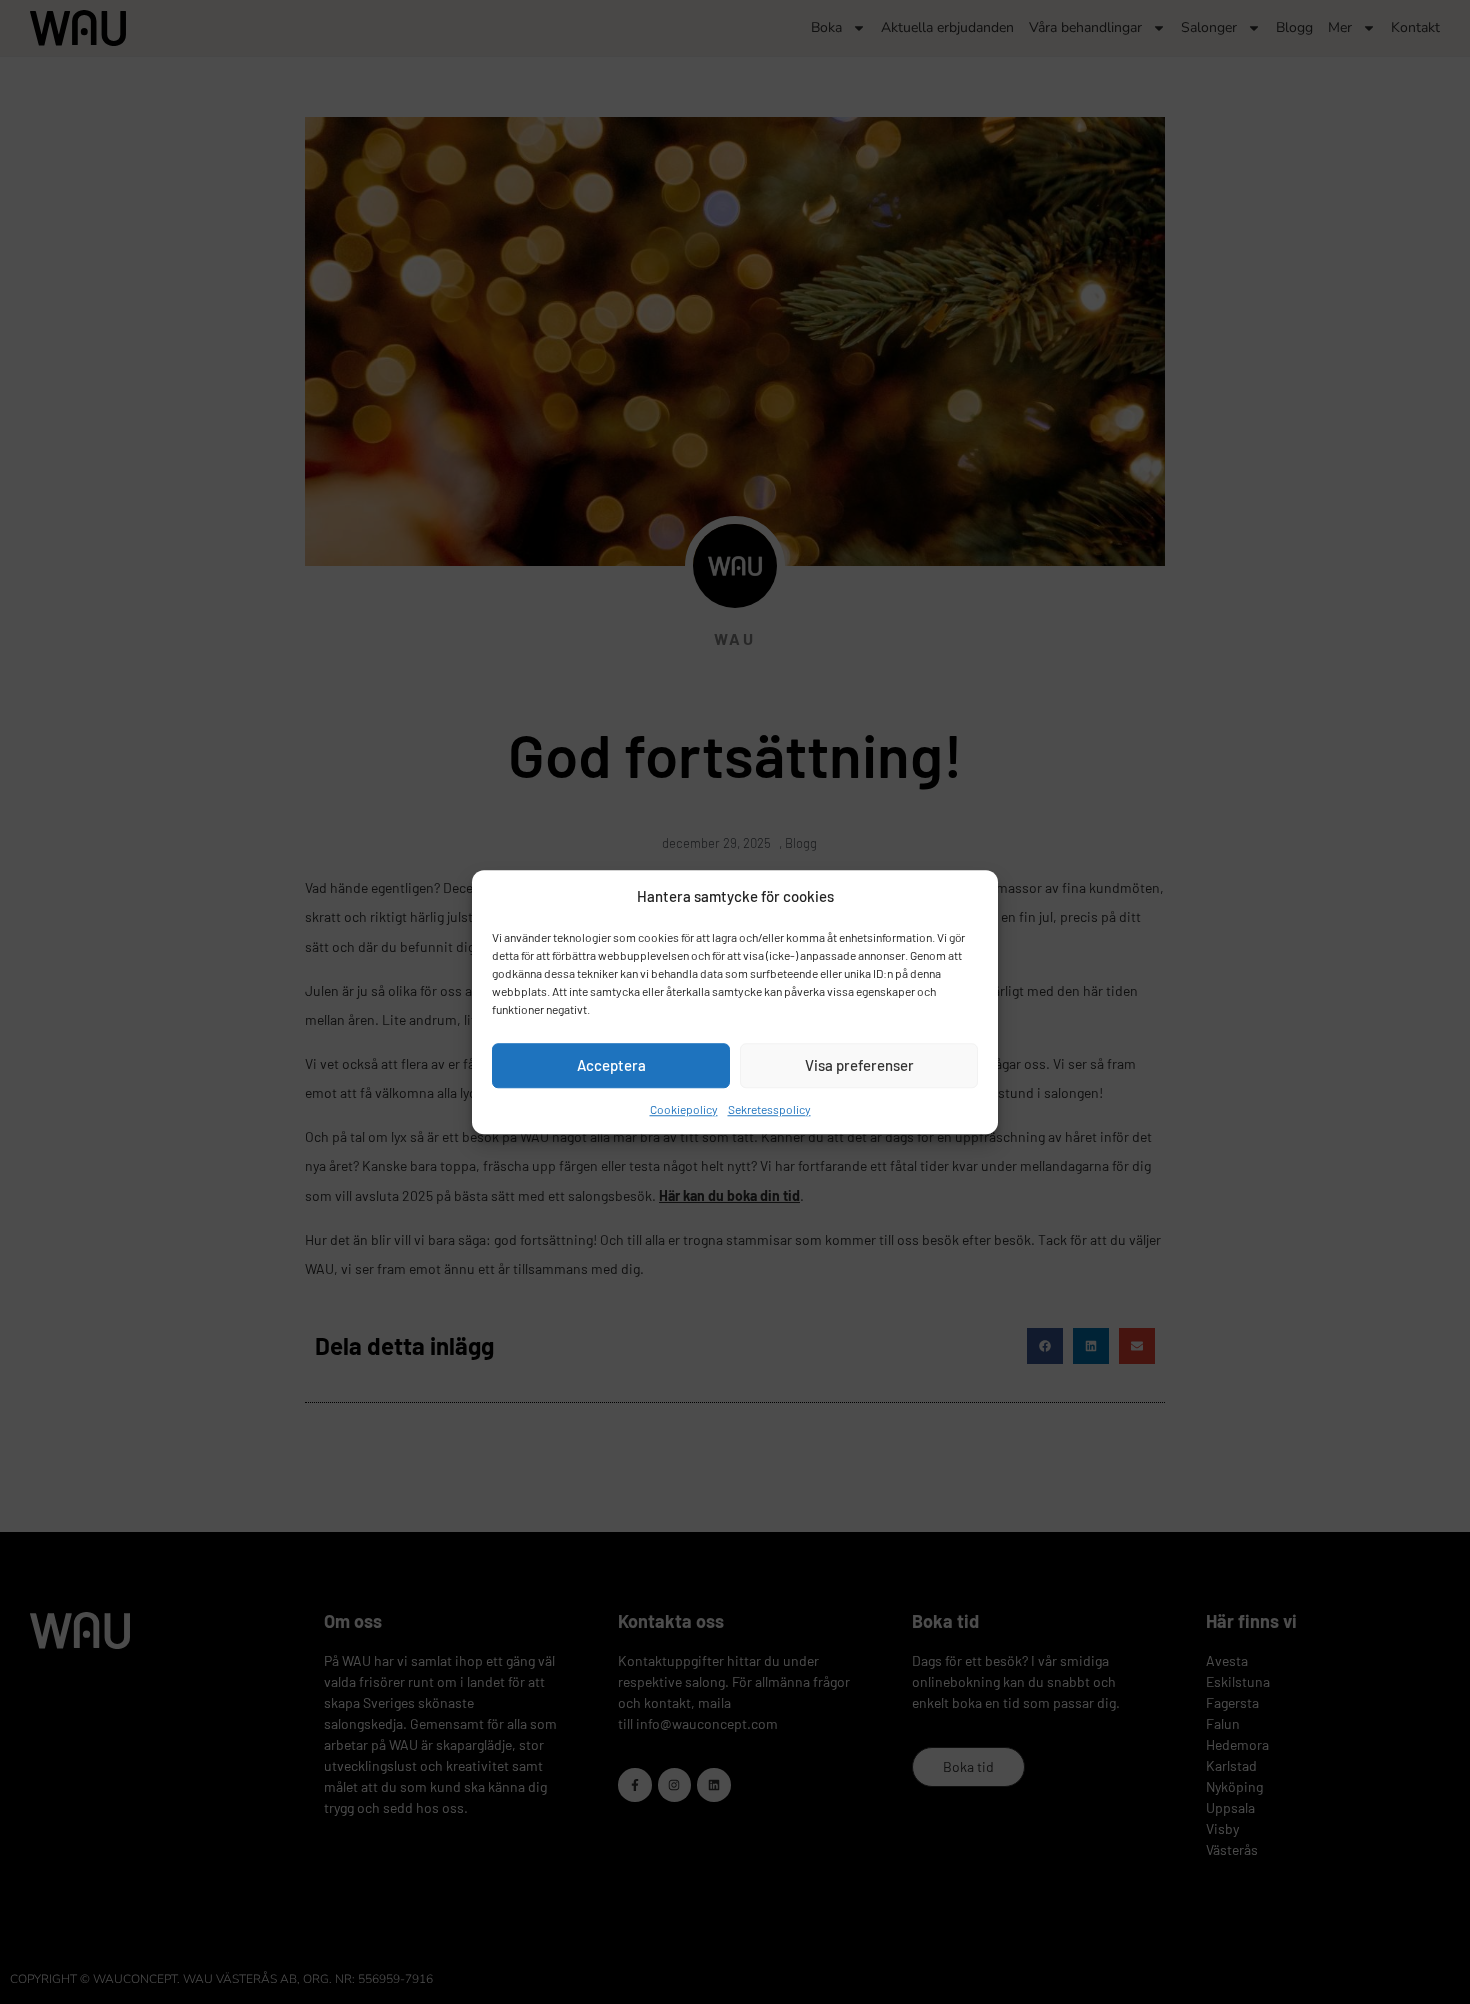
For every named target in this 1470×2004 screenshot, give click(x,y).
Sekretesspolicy (769, 1109)
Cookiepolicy (684, 1109)
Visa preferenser (859, 1065)
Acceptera (611, 1065)
